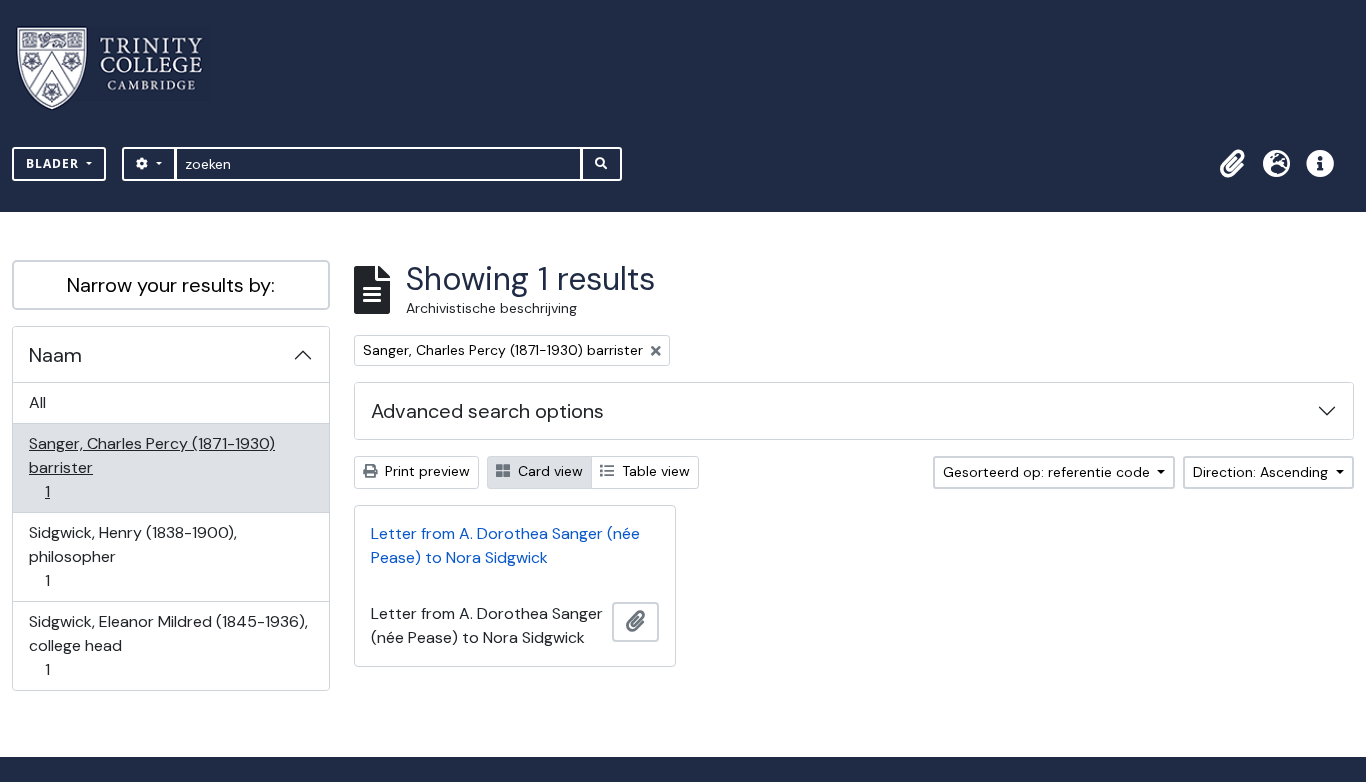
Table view (654, 471)
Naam (55, 355)
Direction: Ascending (1262, 472)
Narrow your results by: (171, 285)
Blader (54, 163)
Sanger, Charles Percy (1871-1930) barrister (151, 467)
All (37, 402)
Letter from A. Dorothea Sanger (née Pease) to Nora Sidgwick (505, 545)
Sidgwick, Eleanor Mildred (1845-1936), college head (168, 645)
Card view (548, 471)
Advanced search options (487, 411)
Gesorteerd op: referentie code (1048, 472)
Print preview (425, 471)
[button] (1232, 164)
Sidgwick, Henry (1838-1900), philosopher (132, 556)
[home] (121, 68)
